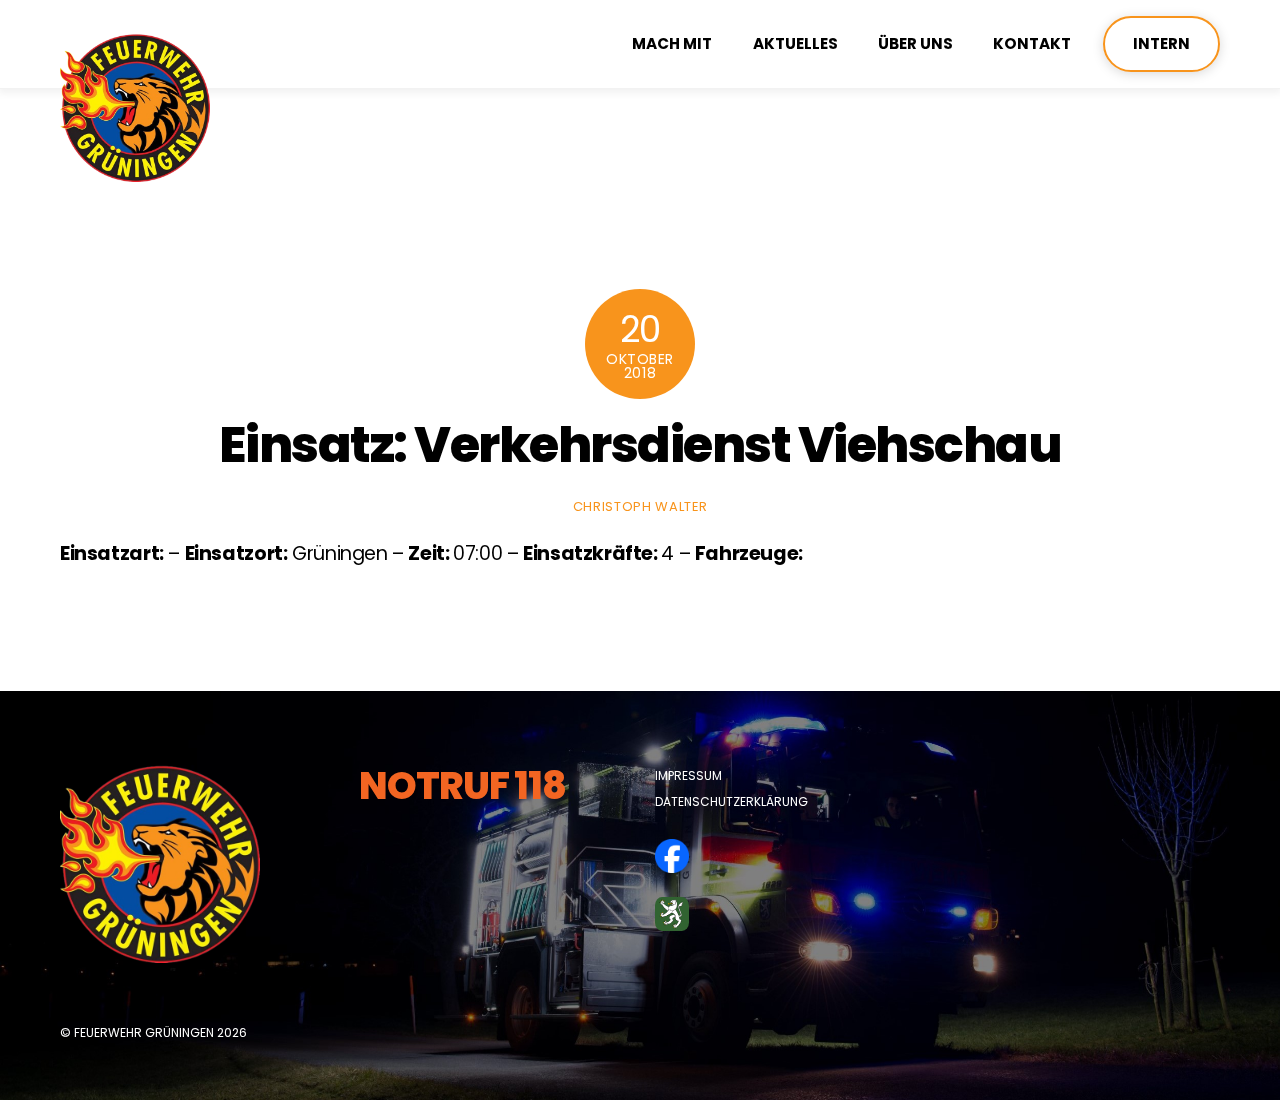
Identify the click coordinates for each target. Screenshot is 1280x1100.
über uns (915, 43)
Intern (1161, 43)
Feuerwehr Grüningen (144, 1032)
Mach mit (672, 43)
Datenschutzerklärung (731, 801)
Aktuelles (795, 43)
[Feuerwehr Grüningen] (135, 173)
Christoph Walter (640, 506)
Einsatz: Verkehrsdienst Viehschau (640, 444)
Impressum (688, 775)
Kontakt (1032, 43)
